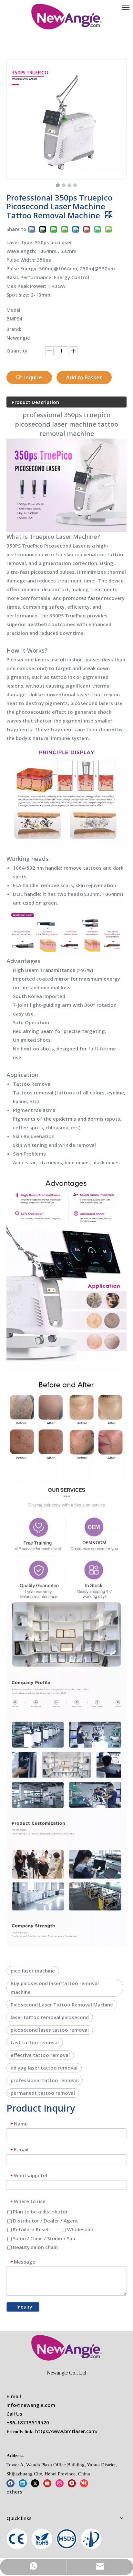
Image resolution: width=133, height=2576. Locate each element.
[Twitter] (35, 2483)
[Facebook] (10, 2483)
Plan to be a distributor (40, 2212)
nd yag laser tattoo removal (44, 2068)
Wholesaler (80, 2229)
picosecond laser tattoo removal (50, 2030)
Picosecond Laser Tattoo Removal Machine (62, 2005)
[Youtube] (47, 2483)
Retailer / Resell (31, 2229)
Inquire (33, 377)
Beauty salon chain (35, 2247)
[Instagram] (60, 2483)
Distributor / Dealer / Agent (45, 2221)
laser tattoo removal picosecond (50, 2017)
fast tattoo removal (35, 2042)
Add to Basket (84, 377)
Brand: (14, 329)
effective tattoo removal (40, 2055)
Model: (14, 310)
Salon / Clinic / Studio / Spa (43, 2238)
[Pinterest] (72, 2483)
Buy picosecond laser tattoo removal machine (55, 1988)
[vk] (84, 2483)
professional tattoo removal (45, 2080)
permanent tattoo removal (43, 2093)
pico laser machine (33, 1971)
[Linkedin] (23, 2483)
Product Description (35, 402)
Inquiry (24, 2307)
